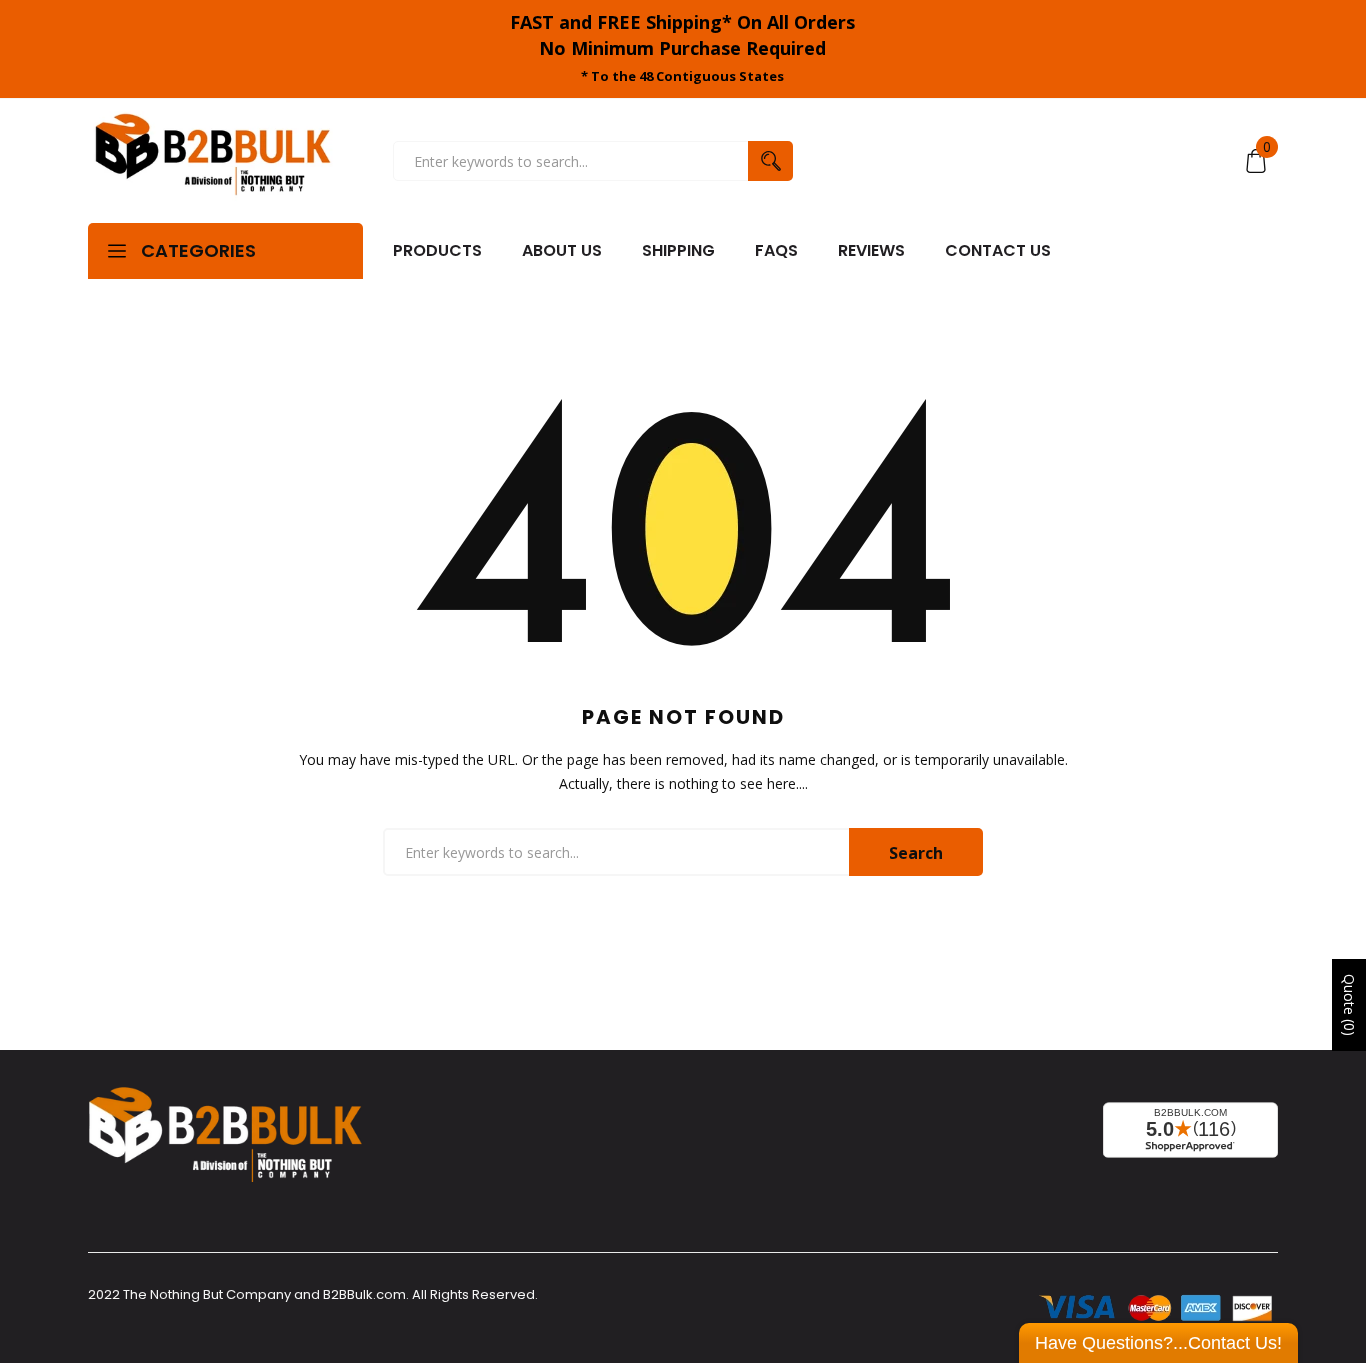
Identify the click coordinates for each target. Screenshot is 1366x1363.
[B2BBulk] (213, 161)
